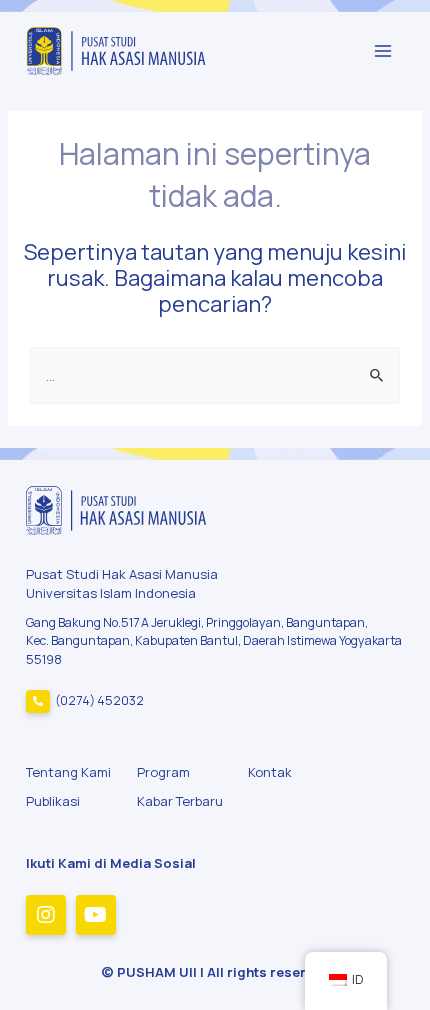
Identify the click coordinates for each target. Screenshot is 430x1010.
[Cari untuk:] (215, 375)
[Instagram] (46, 915)
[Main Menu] (383, 51)
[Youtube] (96, 915)
